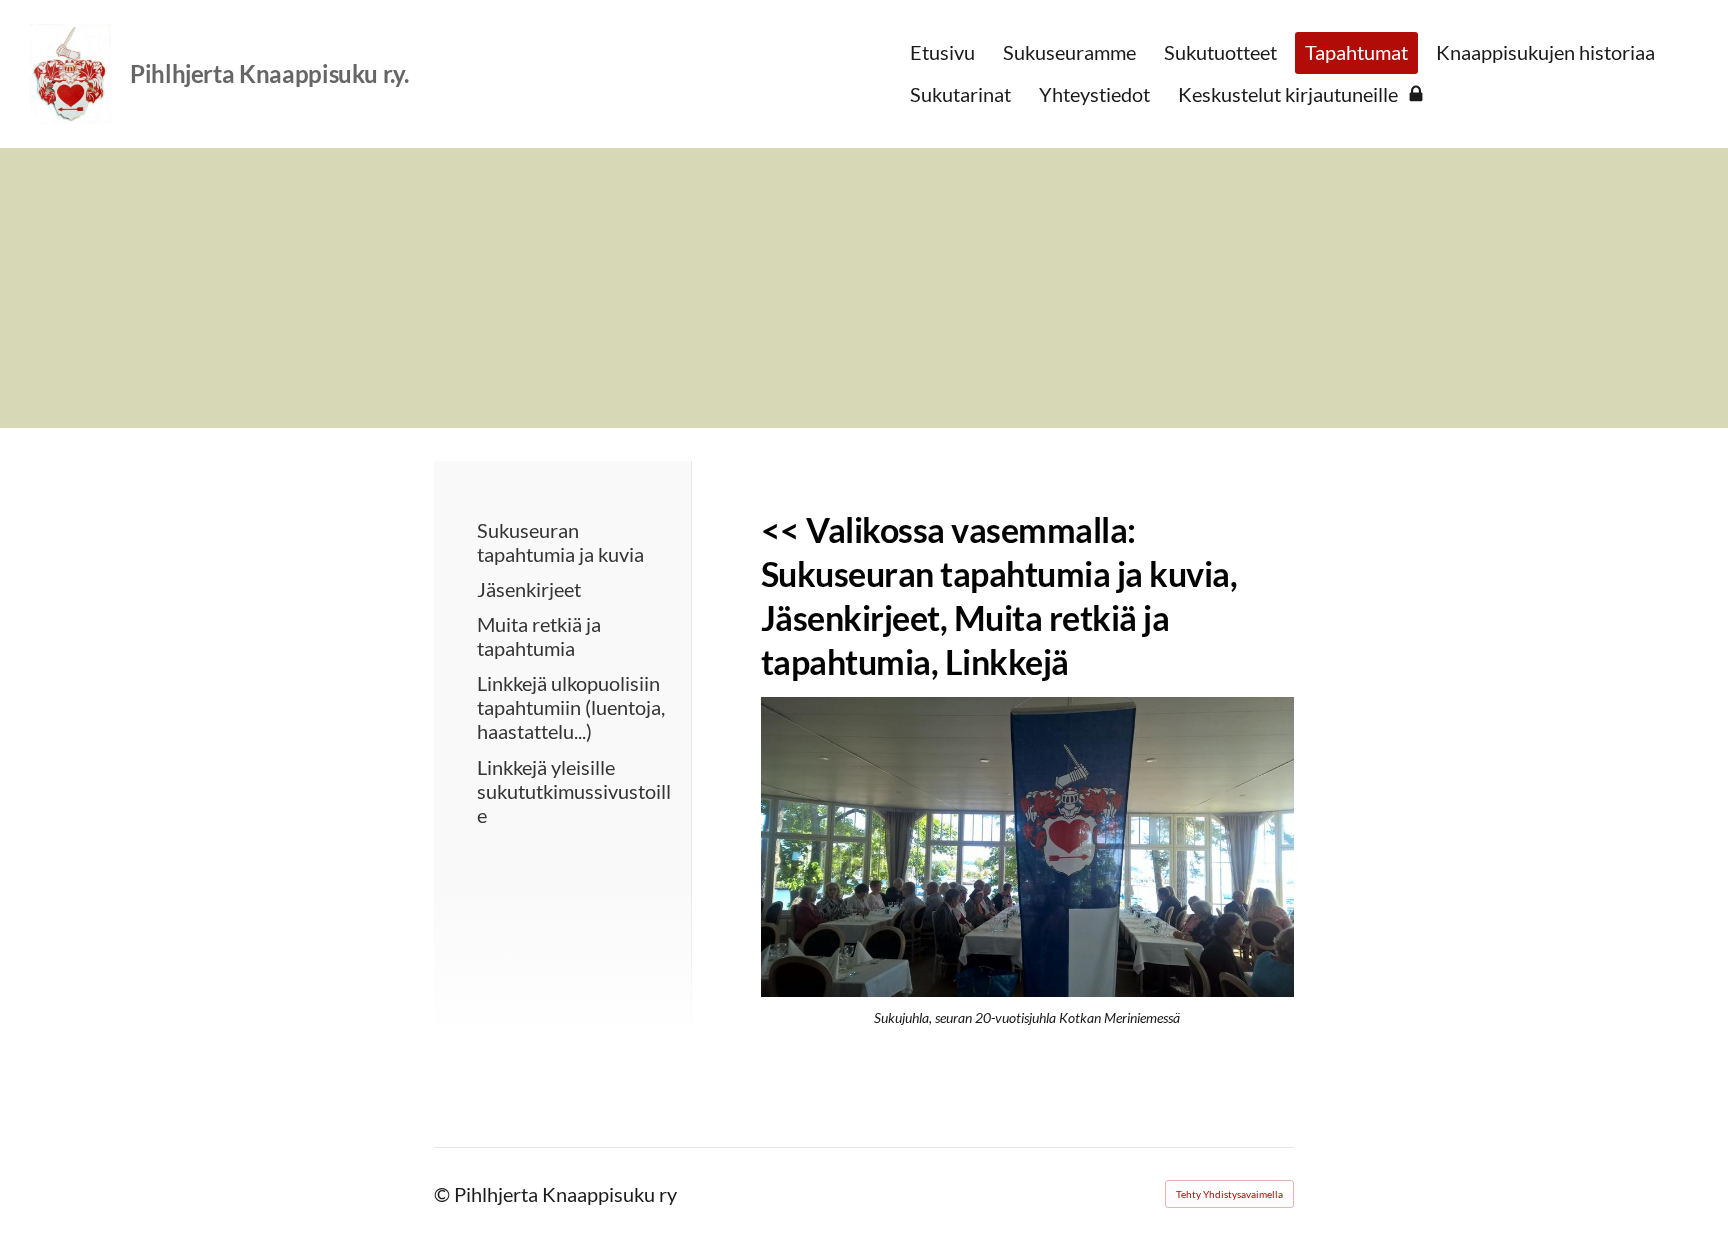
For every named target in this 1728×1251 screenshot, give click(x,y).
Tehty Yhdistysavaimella (1229, 1194)
